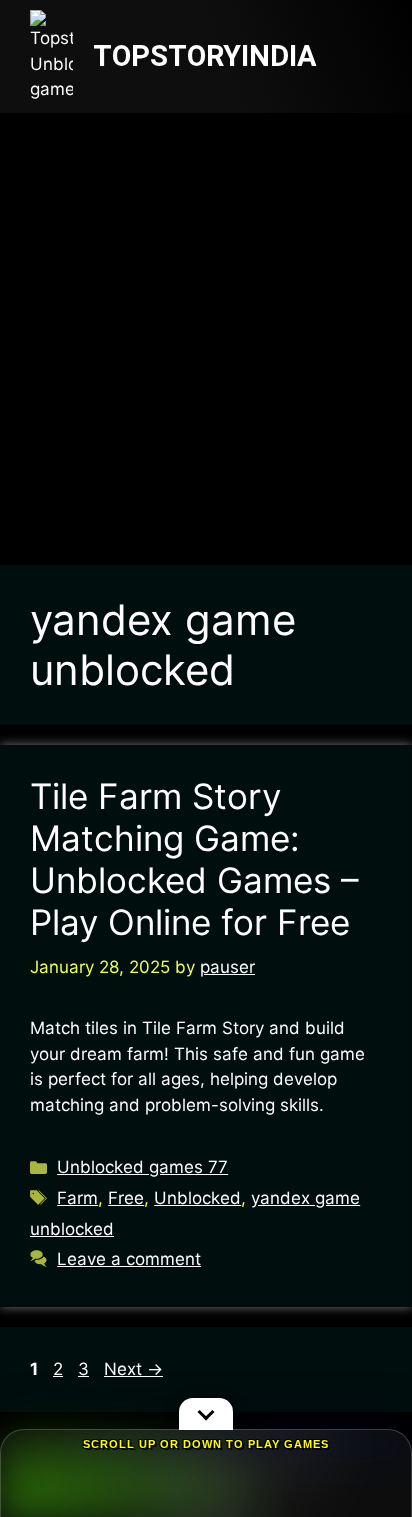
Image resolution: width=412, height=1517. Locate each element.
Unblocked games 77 (142, 1167)
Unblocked (197, 1198)
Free (126, 1198)
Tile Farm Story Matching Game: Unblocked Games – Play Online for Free (194, 859)
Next (133, 1369)
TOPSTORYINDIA (205, 56)
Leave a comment (129, 1259)
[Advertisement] (206, 329)
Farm (77, 1198)
